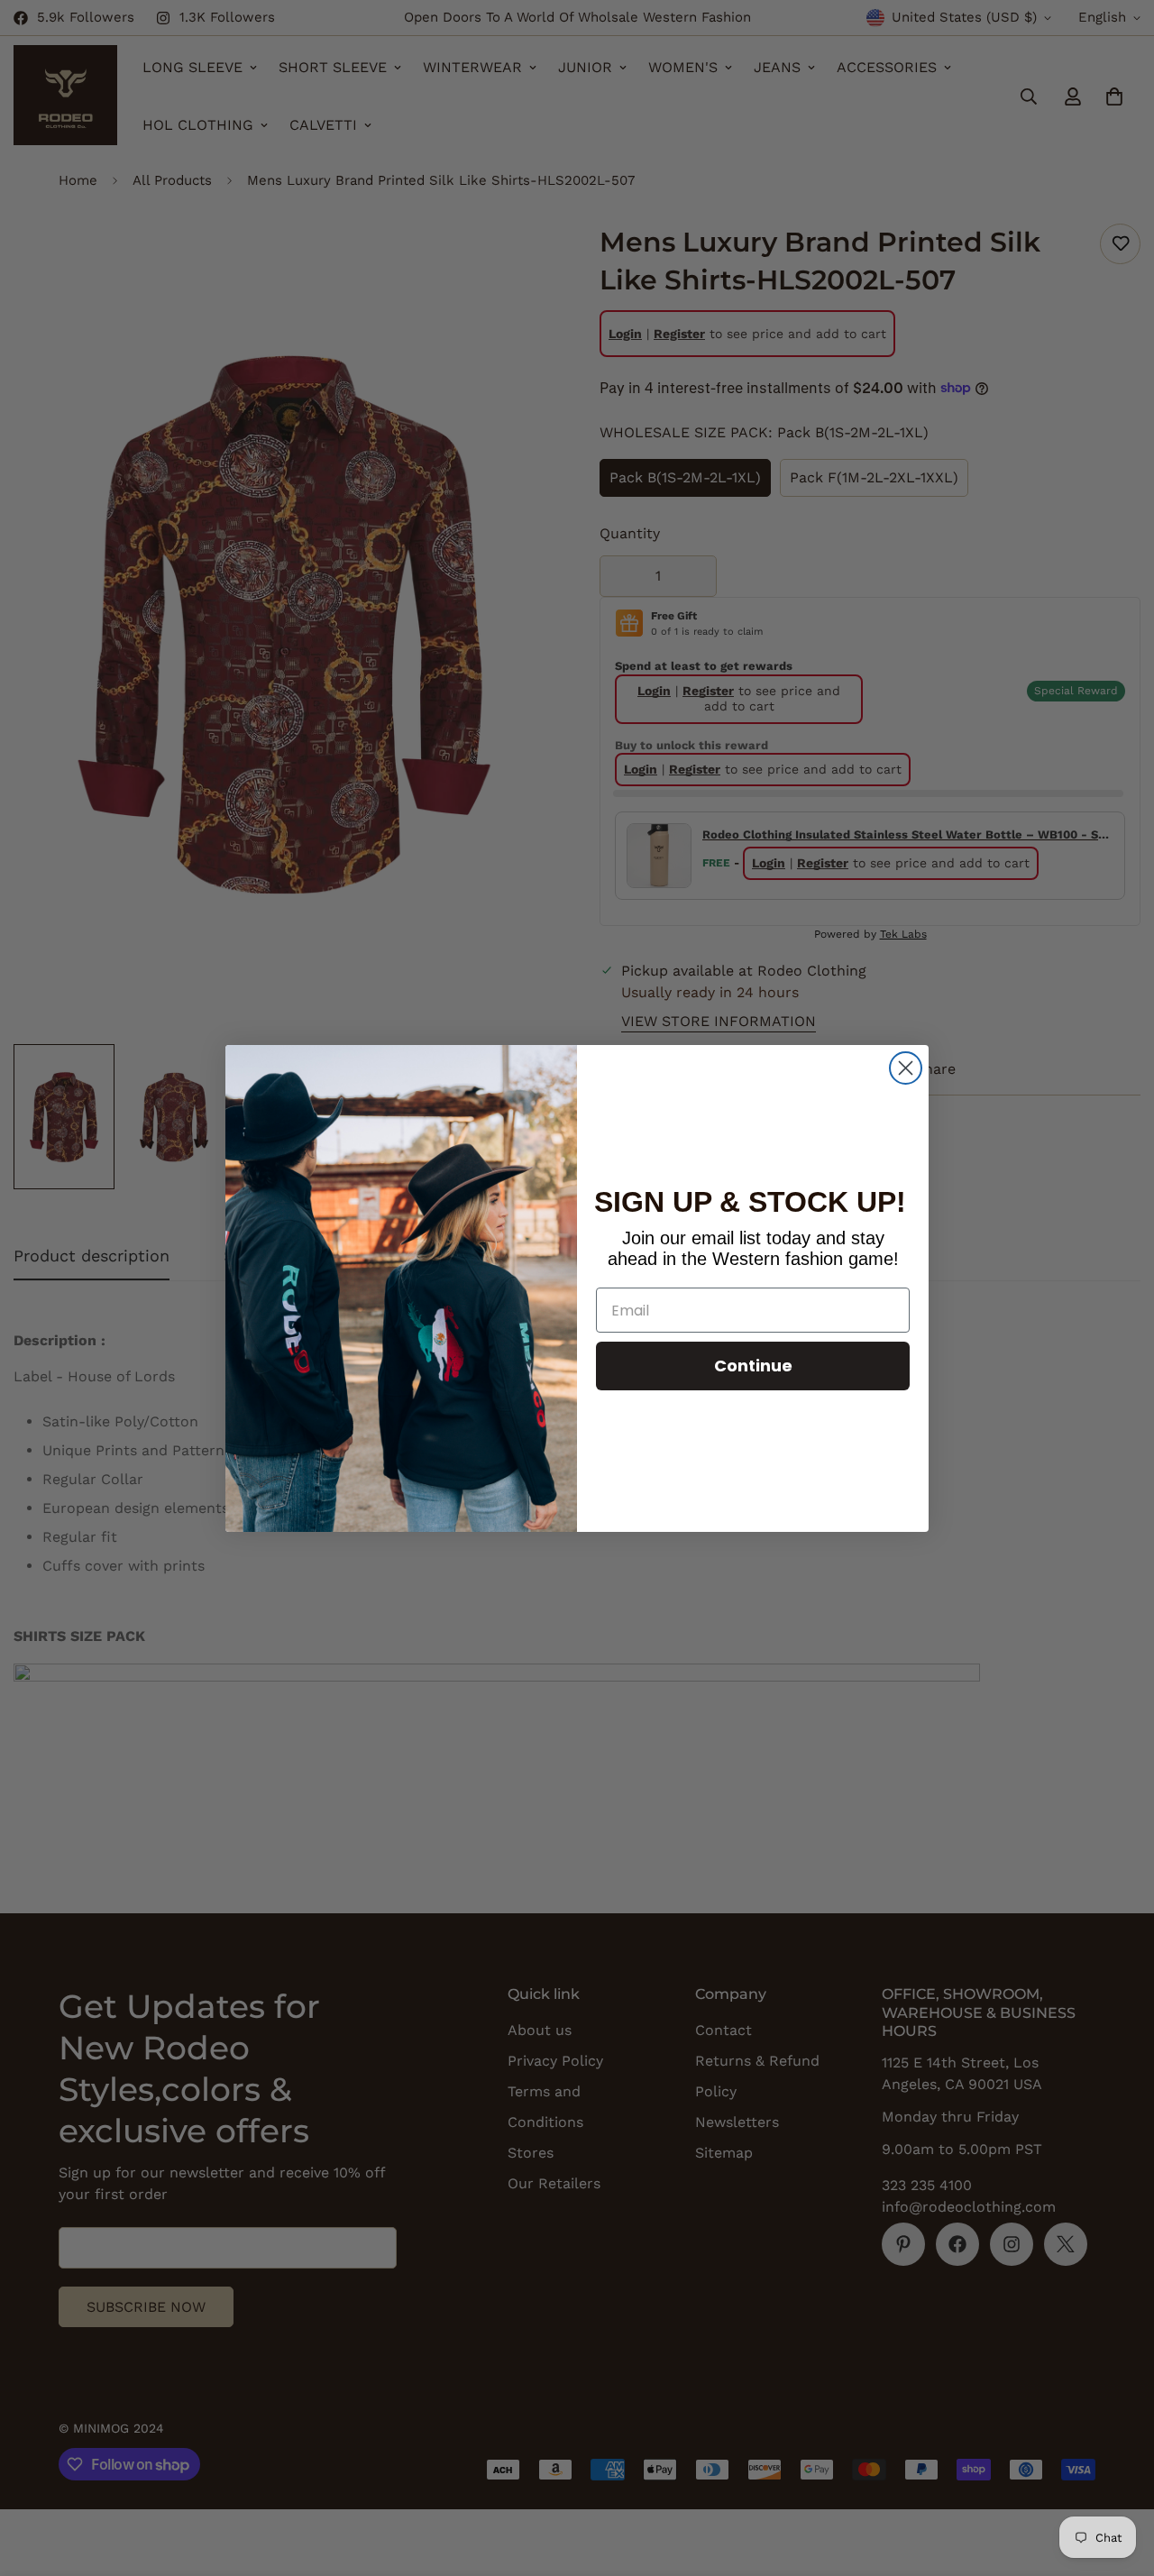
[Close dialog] (906, 1068)
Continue (753, 1366)
